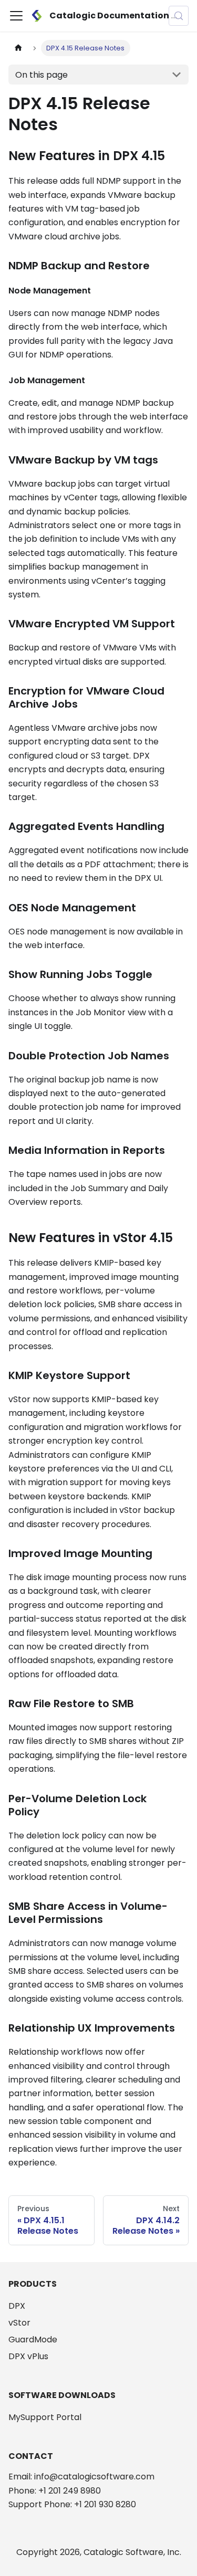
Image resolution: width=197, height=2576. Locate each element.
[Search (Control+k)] (179, 16)
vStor (19, 2323)
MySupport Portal (45, 2417)
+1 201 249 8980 (70, 2491)
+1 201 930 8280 (105, 2504)
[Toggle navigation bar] (16, 16)
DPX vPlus (28, 2356)
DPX (17, 2306)
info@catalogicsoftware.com (94, 2477)
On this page (42, 75)
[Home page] (18, 48)
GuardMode (33, 2340)
